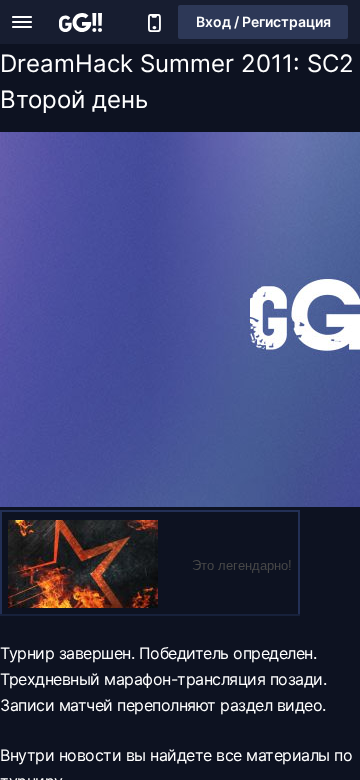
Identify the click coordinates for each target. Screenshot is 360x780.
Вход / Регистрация (263, 21)
